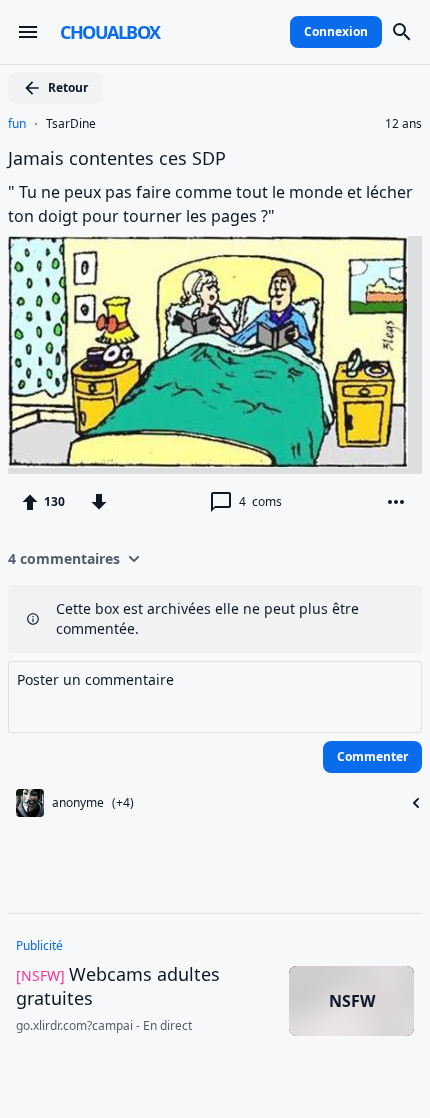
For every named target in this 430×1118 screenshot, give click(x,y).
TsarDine (71, 124)
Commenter (372, 756)
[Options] (396, 502)
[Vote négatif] (99, 502)
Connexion (336, 31)
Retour (68, 87)
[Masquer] (410, 803)
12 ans (403, 124)
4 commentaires (64, 558)
